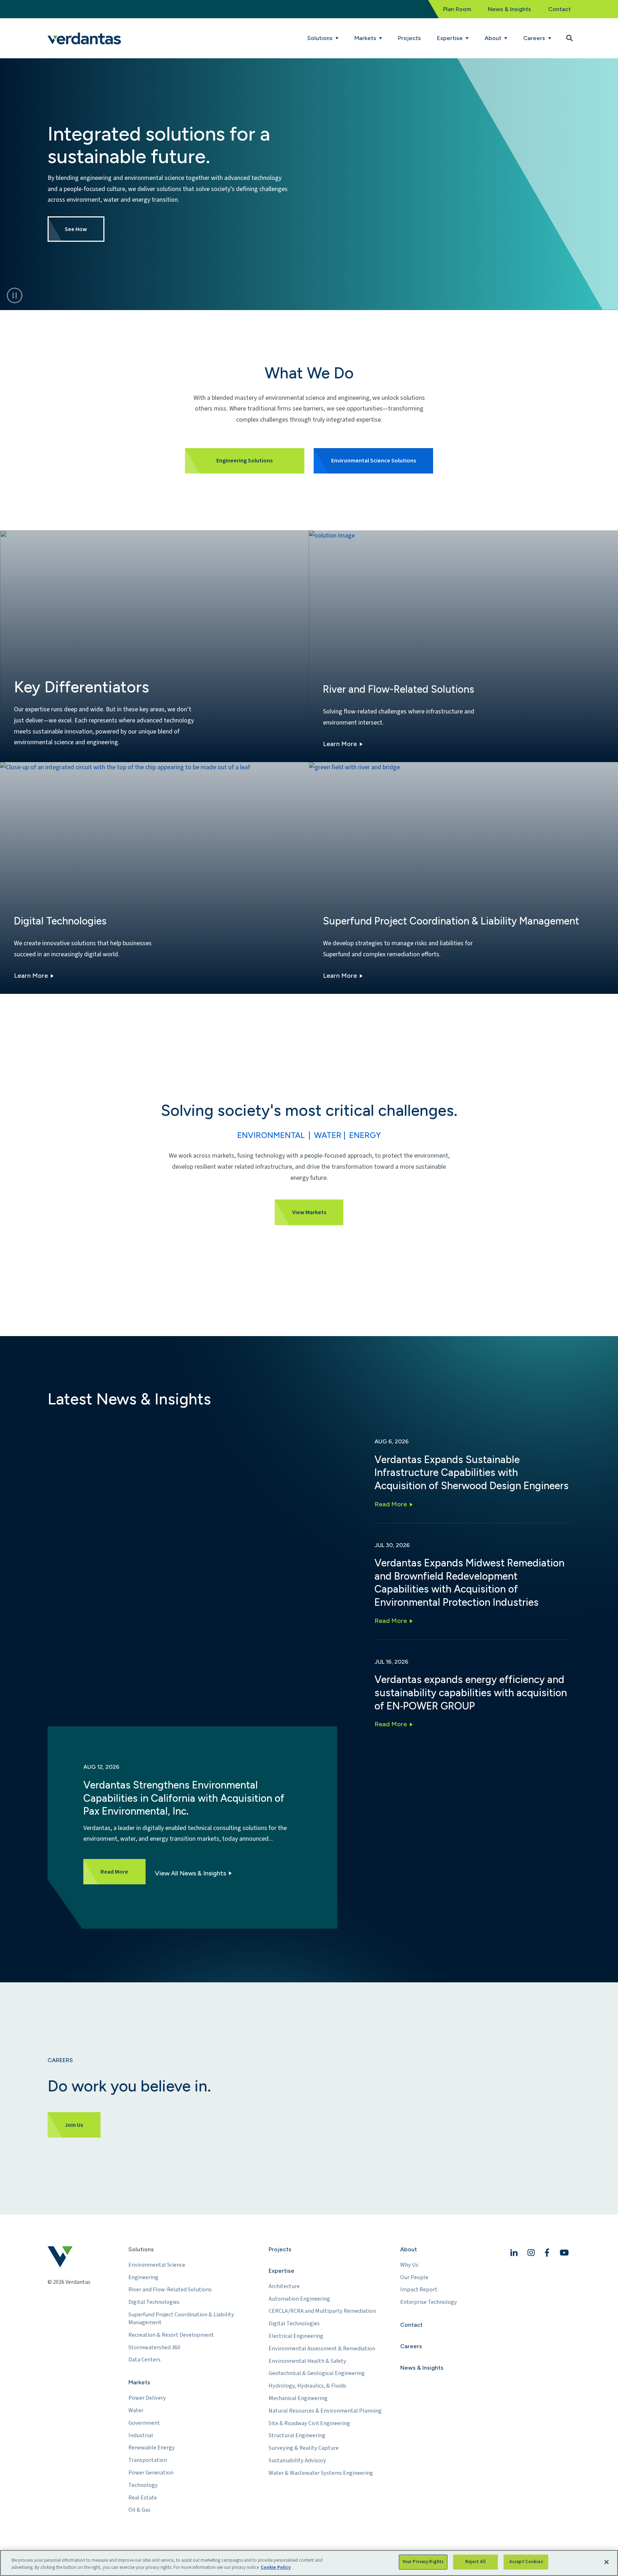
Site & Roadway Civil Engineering (309, 2423)
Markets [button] (366, 38)
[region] (309, 2563)
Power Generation (151, 2473)
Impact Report (419, 2290)
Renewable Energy (152, 2448)
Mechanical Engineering (298, 2398)
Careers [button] (535, 38)
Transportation (148, 2460)
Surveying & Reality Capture (304, 2448)
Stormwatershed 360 (154, 2347)
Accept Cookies (526, 2562)
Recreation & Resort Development (171, 2335)
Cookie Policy (276, 2567)
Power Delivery (147, 2398)
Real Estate (143, 2498)
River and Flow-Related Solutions (170, 2290)
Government (144, 2423)
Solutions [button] (321, 38)
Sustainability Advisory (297, 2460)
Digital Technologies (154, 2302)
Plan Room (457, 9)
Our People (414, 2277)
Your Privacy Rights (423, 2562)
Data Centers (144, 2360)
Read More (391, 1504)
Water (136, 2410)
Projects (409, 38)
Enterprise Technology (429, 2302)
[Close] (607, 2562)
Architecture (284, 2286)
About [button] (494, 38)
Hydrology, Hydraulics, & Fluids (307, 2386)
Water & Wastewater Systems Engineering (321, 2473)
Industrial (141, 2435)
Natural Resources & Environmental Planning (325, 2411)
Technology (143, 2485)
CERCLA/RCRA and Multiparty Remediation (322, 2311)
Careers (411, 2346)
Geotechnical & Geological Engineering (317, 2373)
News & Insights (509, 9)
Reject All (475, 2562)
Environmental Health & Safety (307, 2361)
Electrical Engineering (296, 2336)
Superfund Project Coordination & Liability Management (181, 2319)
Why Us (409, 2265)
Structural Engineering (297, 2435)
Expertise (281, 2271)
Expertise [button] (451, 38)
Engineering (143, 2277)
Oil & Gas (139, 2510)
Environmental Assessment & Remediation (322, 2349)
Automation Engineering (299, 2299)
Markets (139, 2382)
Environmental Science (157, 2265)
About (409, 2249)
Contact (560, 9)
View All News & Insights (190, 1873)
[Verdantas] (84, 38)
